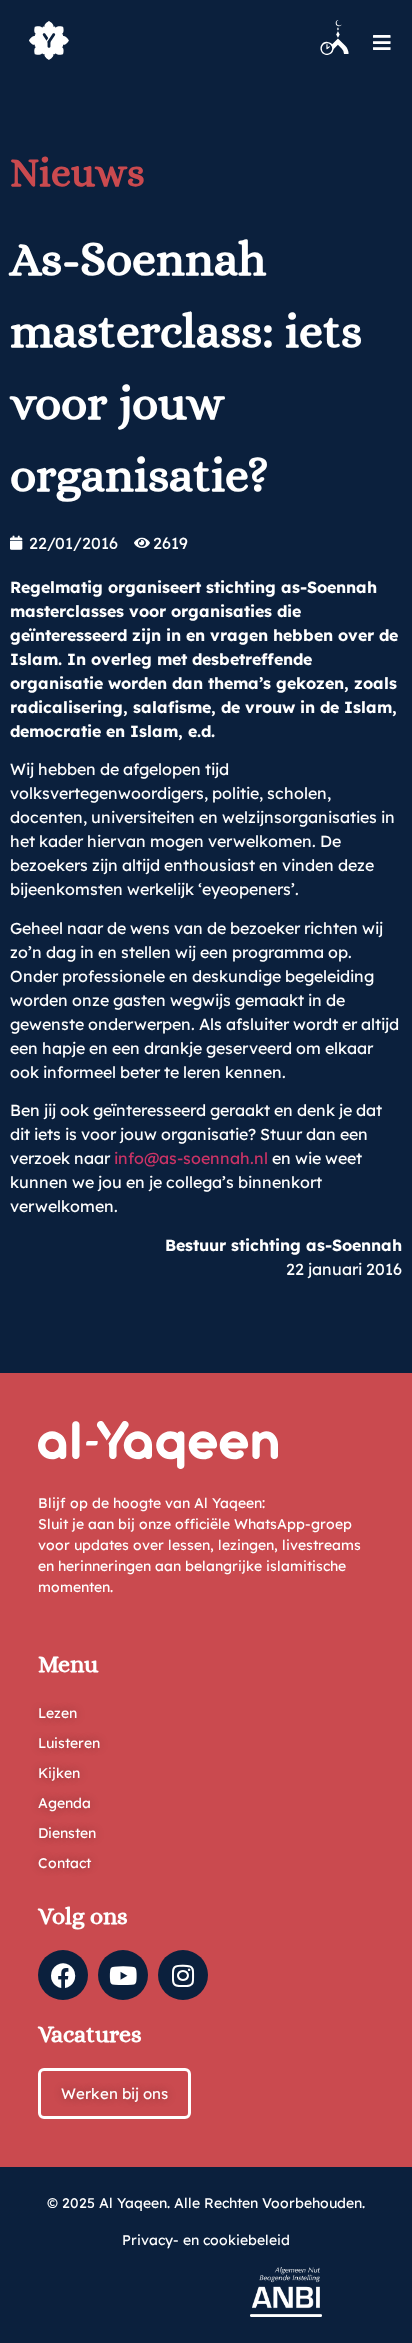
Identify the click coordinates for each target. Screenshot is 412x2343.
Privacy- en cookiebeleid (206, 2240)
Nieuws (77, 172)
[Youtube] (123, 1975)
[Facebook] (63, 1975)
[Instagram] (183, 1975)
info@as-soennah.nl (191, 1158)
